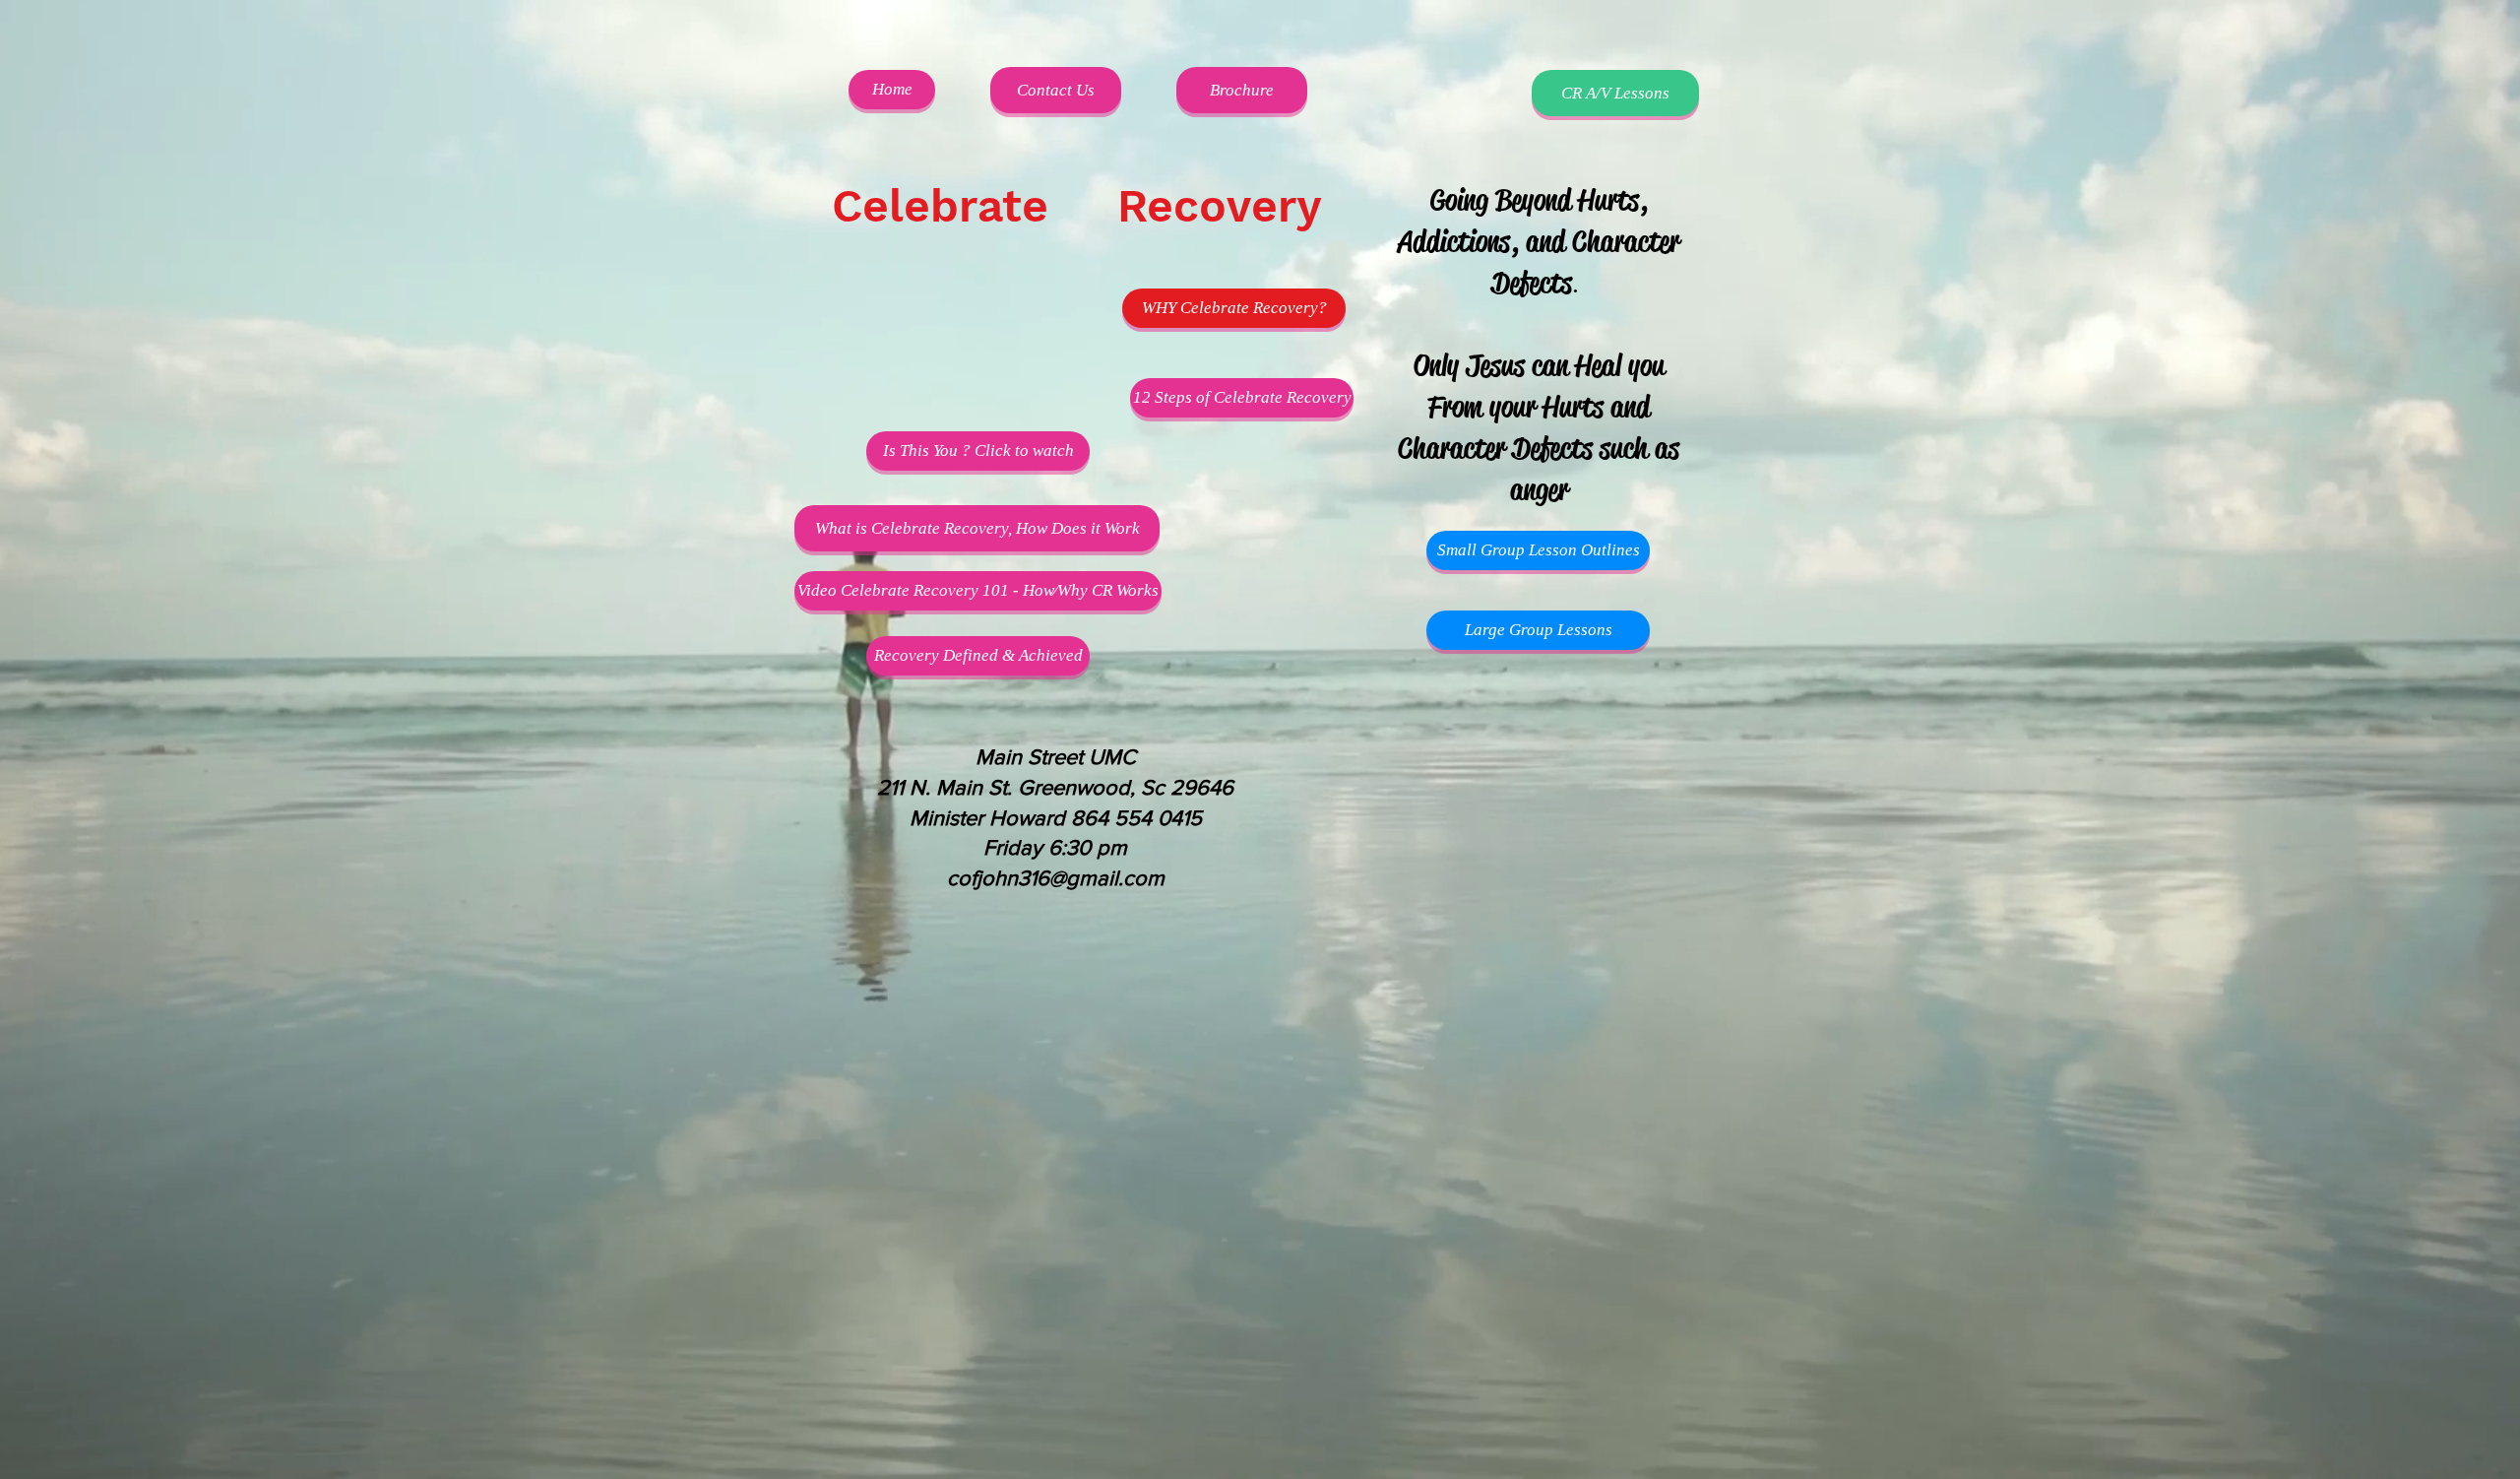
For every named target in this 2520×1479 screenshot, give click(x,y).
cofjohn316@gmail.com (1056, 878)
